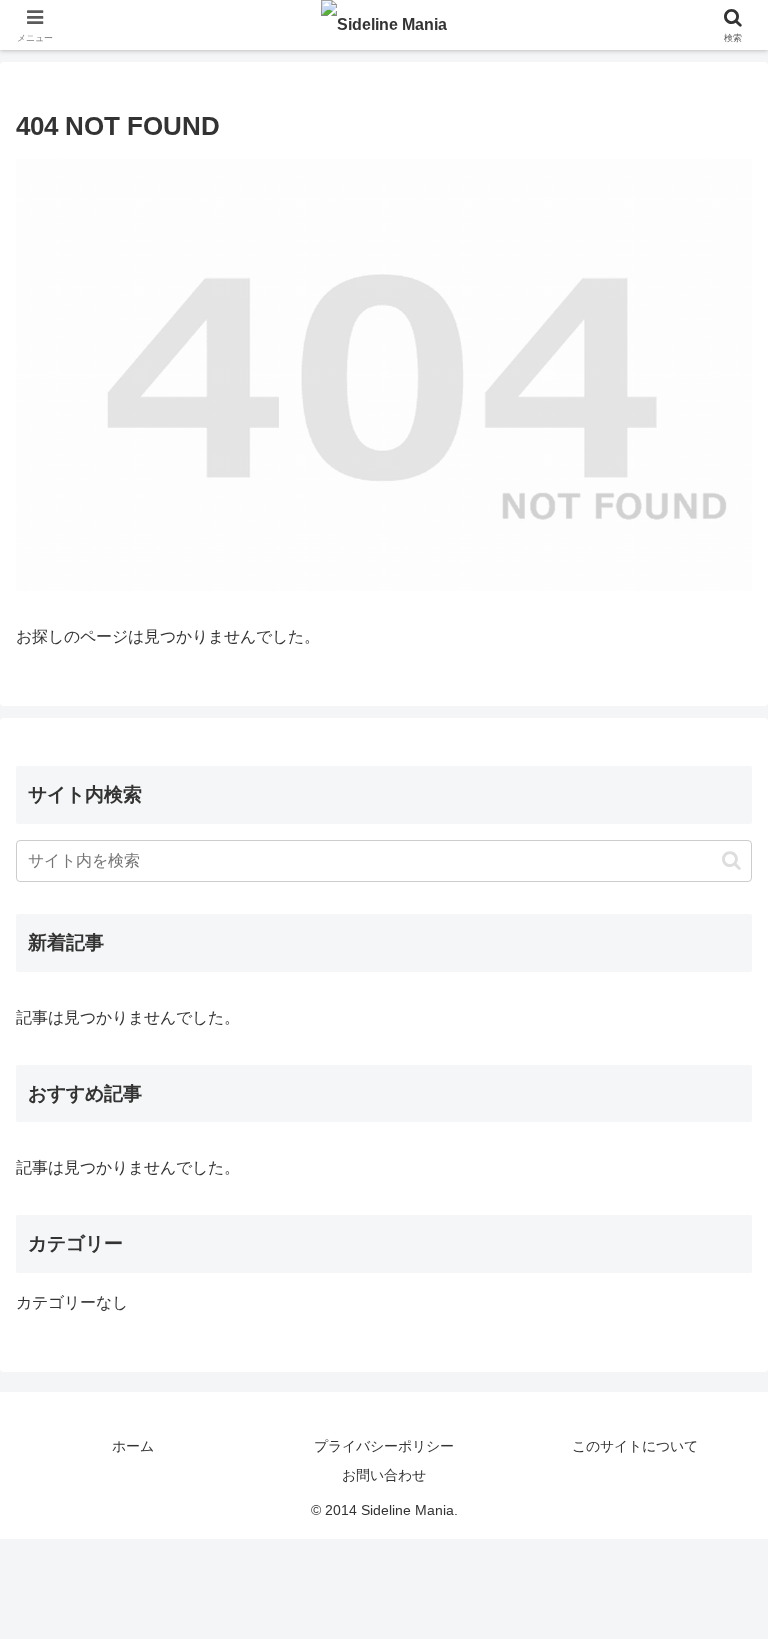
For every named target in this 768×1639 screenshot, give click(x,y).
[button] (731, 860)
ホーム (133, 1446)
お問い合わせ (384, 1475)
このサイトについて (635, 1446)
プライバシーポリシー (384, 1446)
